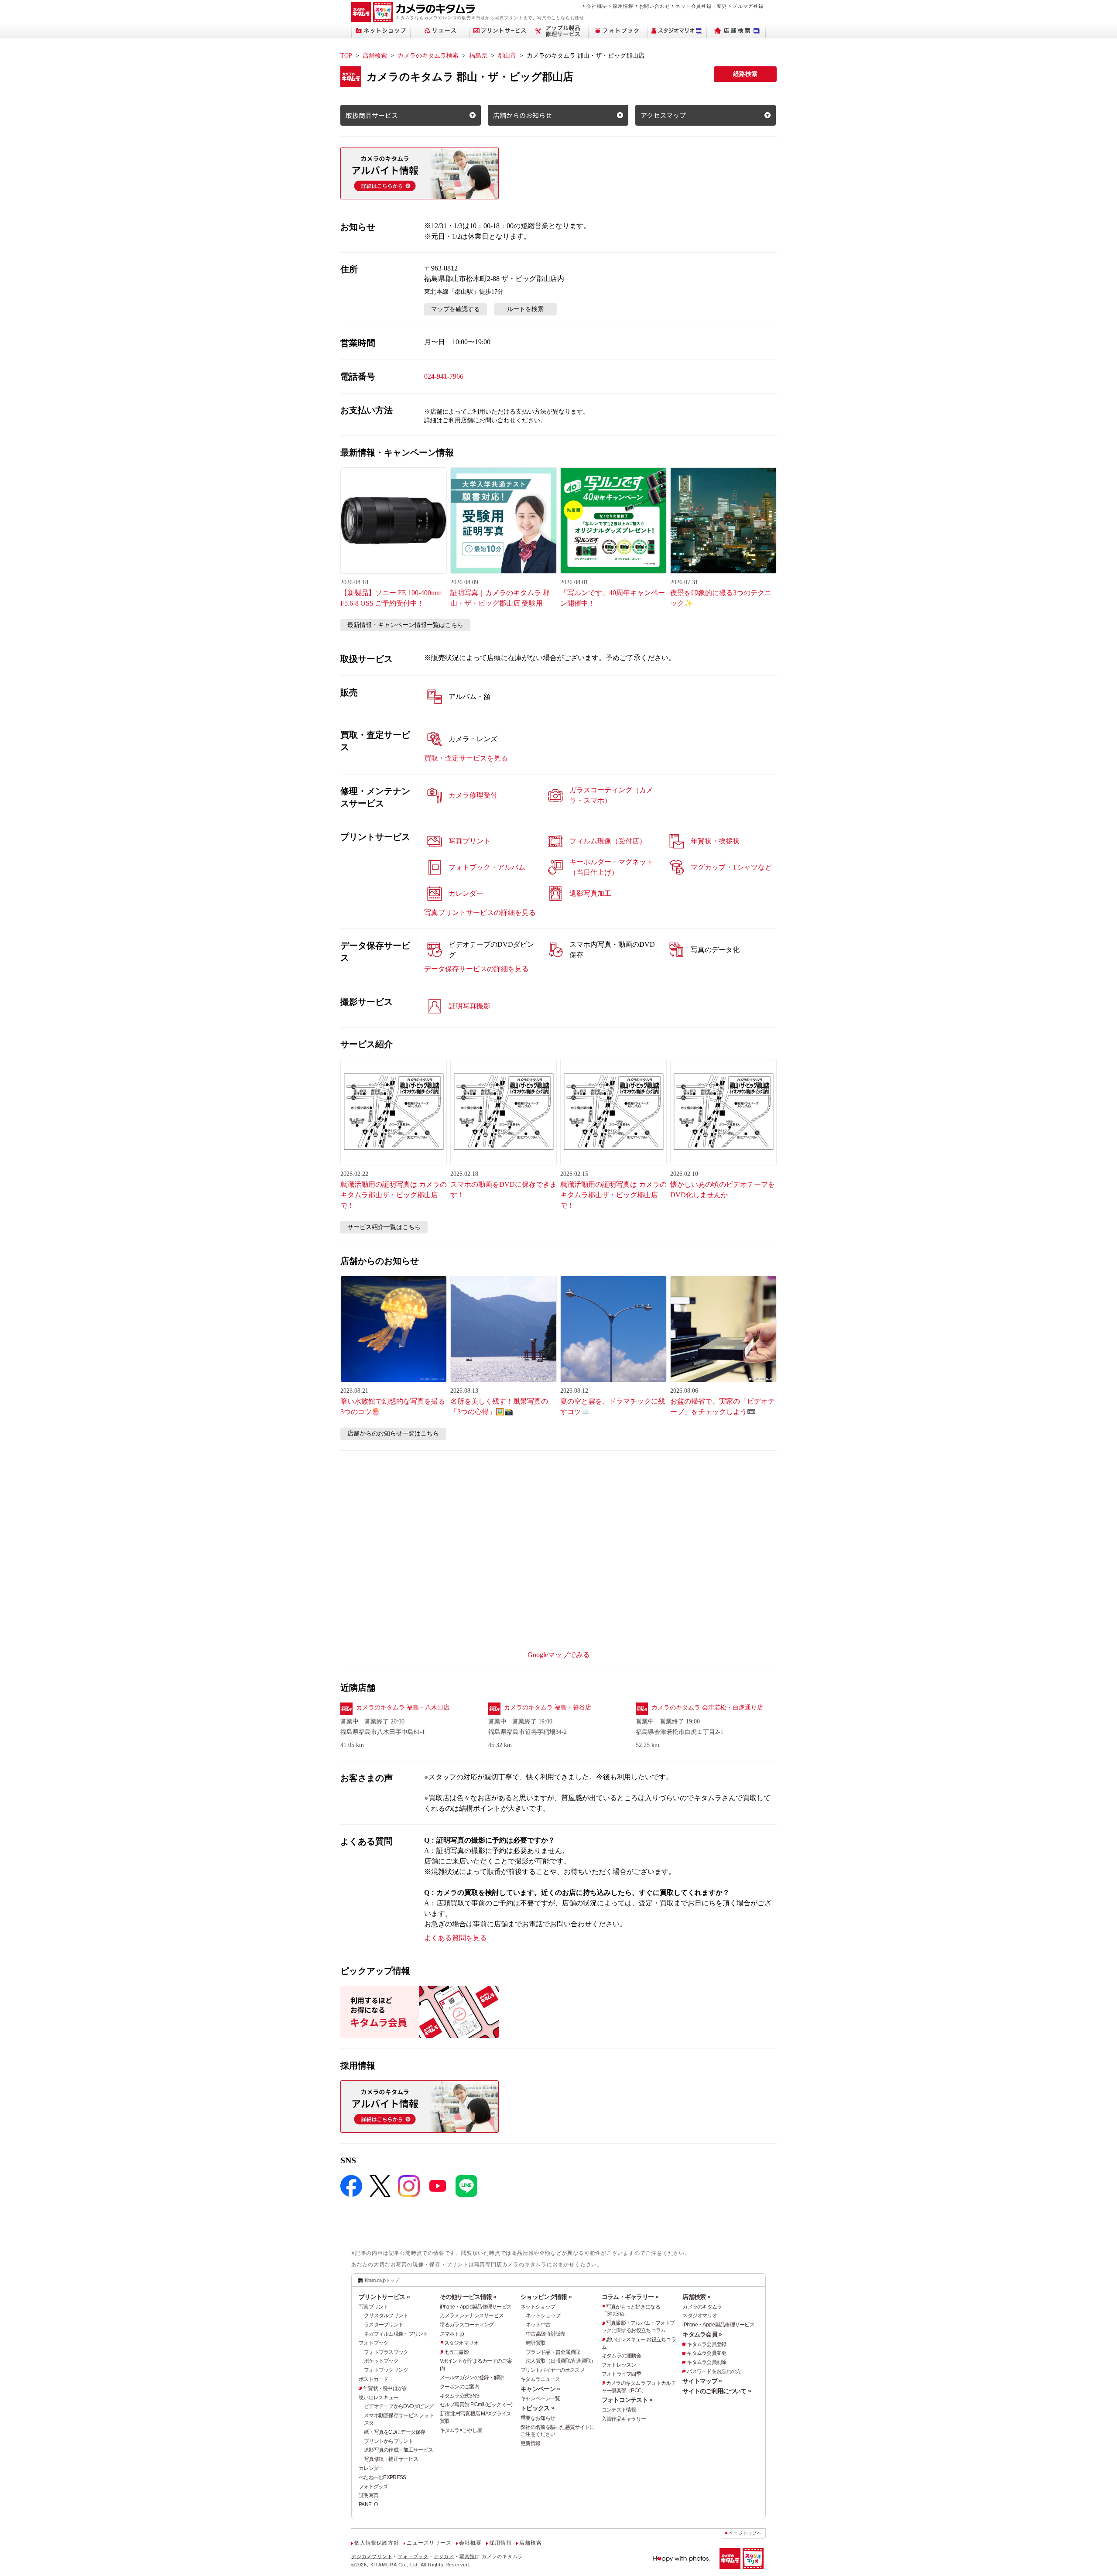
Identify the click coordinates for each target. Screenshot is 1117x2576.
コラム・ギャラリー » (630, 2297)
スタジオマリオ (461, 2343)
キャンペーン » (540, 2389)
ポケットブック (381, 2361)
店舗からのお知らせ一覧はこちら (393, 1434)
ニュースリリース (429, 2543)
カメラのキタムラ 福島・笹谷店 (548, 1708)
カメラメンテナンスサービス (472, 2316)
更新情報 (530, 2443)
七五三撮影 (456, 2352)
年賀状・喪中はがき (385, 2388)
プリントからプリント (389, 2441)
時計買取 (536, 2343)
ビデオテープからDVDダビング (399, 2406)
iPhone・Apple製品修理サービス (476, 2307)
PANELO (368, 2504)
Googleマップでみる (559, 1655)
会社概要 (597, 6)
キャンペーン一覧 (540, 2398)
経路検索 (745, 74)
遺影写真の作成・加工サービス (398, 2450)
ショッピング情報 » (546, 2297)
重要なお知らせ (538, 2418)
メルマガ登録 (748, 6)
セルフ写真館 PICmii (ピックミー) (476, 2405)
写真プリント (373, 2307)
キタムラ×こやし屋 (461, 2430)
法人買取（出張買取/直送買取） (561, 2361)
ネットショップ (538, 2307)
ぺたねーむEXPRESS (382, 2477)
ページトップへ (745, 2533)
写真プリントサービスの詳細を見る (480, 913)
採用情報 (623, 6)
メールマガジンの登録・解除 (472, 2377)
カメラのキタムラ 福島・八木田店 (403, 1708)
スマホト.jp (452, 2334)
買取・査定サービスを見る (466, 758)
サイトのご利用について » (717, 2391)
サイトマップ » (702, 2381)
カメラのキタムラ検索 (428, 56)
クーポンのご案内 (459, 2387)
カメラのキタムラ (702, 2307)
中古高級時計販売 (545, 2334)
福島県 (478, 56)
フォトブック (373, 2343)
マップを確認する (456, 309)
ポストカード (373, 2379)
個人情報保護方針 (377, 2543)
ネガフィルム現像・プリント (396, 2334)
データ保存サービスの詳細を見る (476, 969)
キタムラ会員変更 (706, 2353)
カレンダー (371, 2468)
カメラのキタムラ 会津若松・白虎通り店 (707, 1708)
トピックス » (537, 2408)
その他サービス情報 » (468, 2297)
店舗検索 (375, 56)
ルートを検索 (525, 309)
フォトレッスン (619, 2365)
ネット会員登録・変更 (701, 6)
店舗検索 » (696, 2297)
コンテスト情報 (619, 2410)
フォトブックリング (386, 2370)
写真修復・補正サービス (391, 2459)
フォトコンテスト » (627, 2400)
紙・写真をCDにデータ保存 (395, 2432)
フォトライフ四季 (621, 2374)
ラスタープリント (384, 2325)
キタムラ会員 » (702, 2334)
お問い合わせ (655, 6)
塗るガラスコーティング (467, 2325)
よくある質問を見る (456, 1938)
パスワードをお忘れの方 (714, 2371)
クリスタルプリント (386, 2316)
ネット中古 (538, 2325)
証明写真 (368, 2495)
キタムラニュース (540, 2379)
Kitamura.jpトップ (382, 2280)
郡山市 (507, 56)
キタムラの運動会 (621, 2356)
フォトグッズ (373, 2487)
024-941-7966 (444, 376)
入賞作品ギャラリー (624, 2419)
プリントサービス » (384, 2297)
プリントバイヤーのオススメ (553, 2370)
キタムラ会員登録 (706, 2344)
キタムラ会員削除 (706, 2362)
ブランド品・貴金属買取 (553, 2352)
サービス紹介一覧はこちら (384, 1227)
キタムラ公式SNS (460, 2396)
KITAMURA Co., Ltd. (395, 2565)
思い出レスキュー (378, 2398)
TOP (346, 56)
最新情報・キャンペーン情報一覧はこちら (405, 625)
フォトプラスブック (386, 2352)
